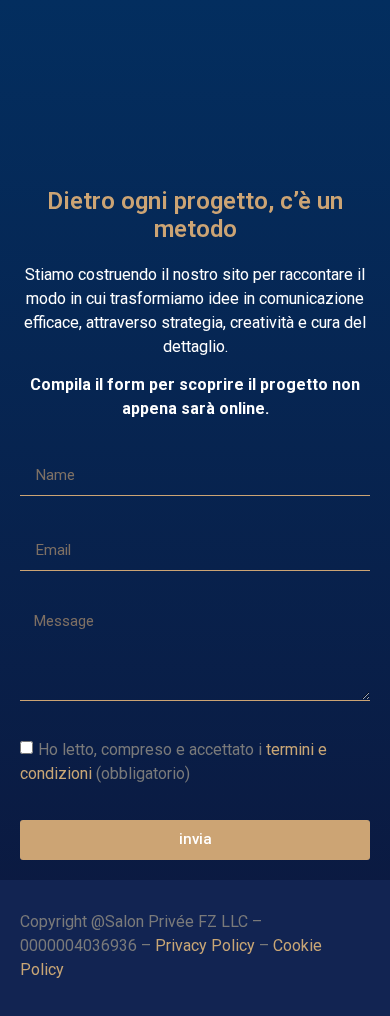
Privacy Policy (205, 945)
